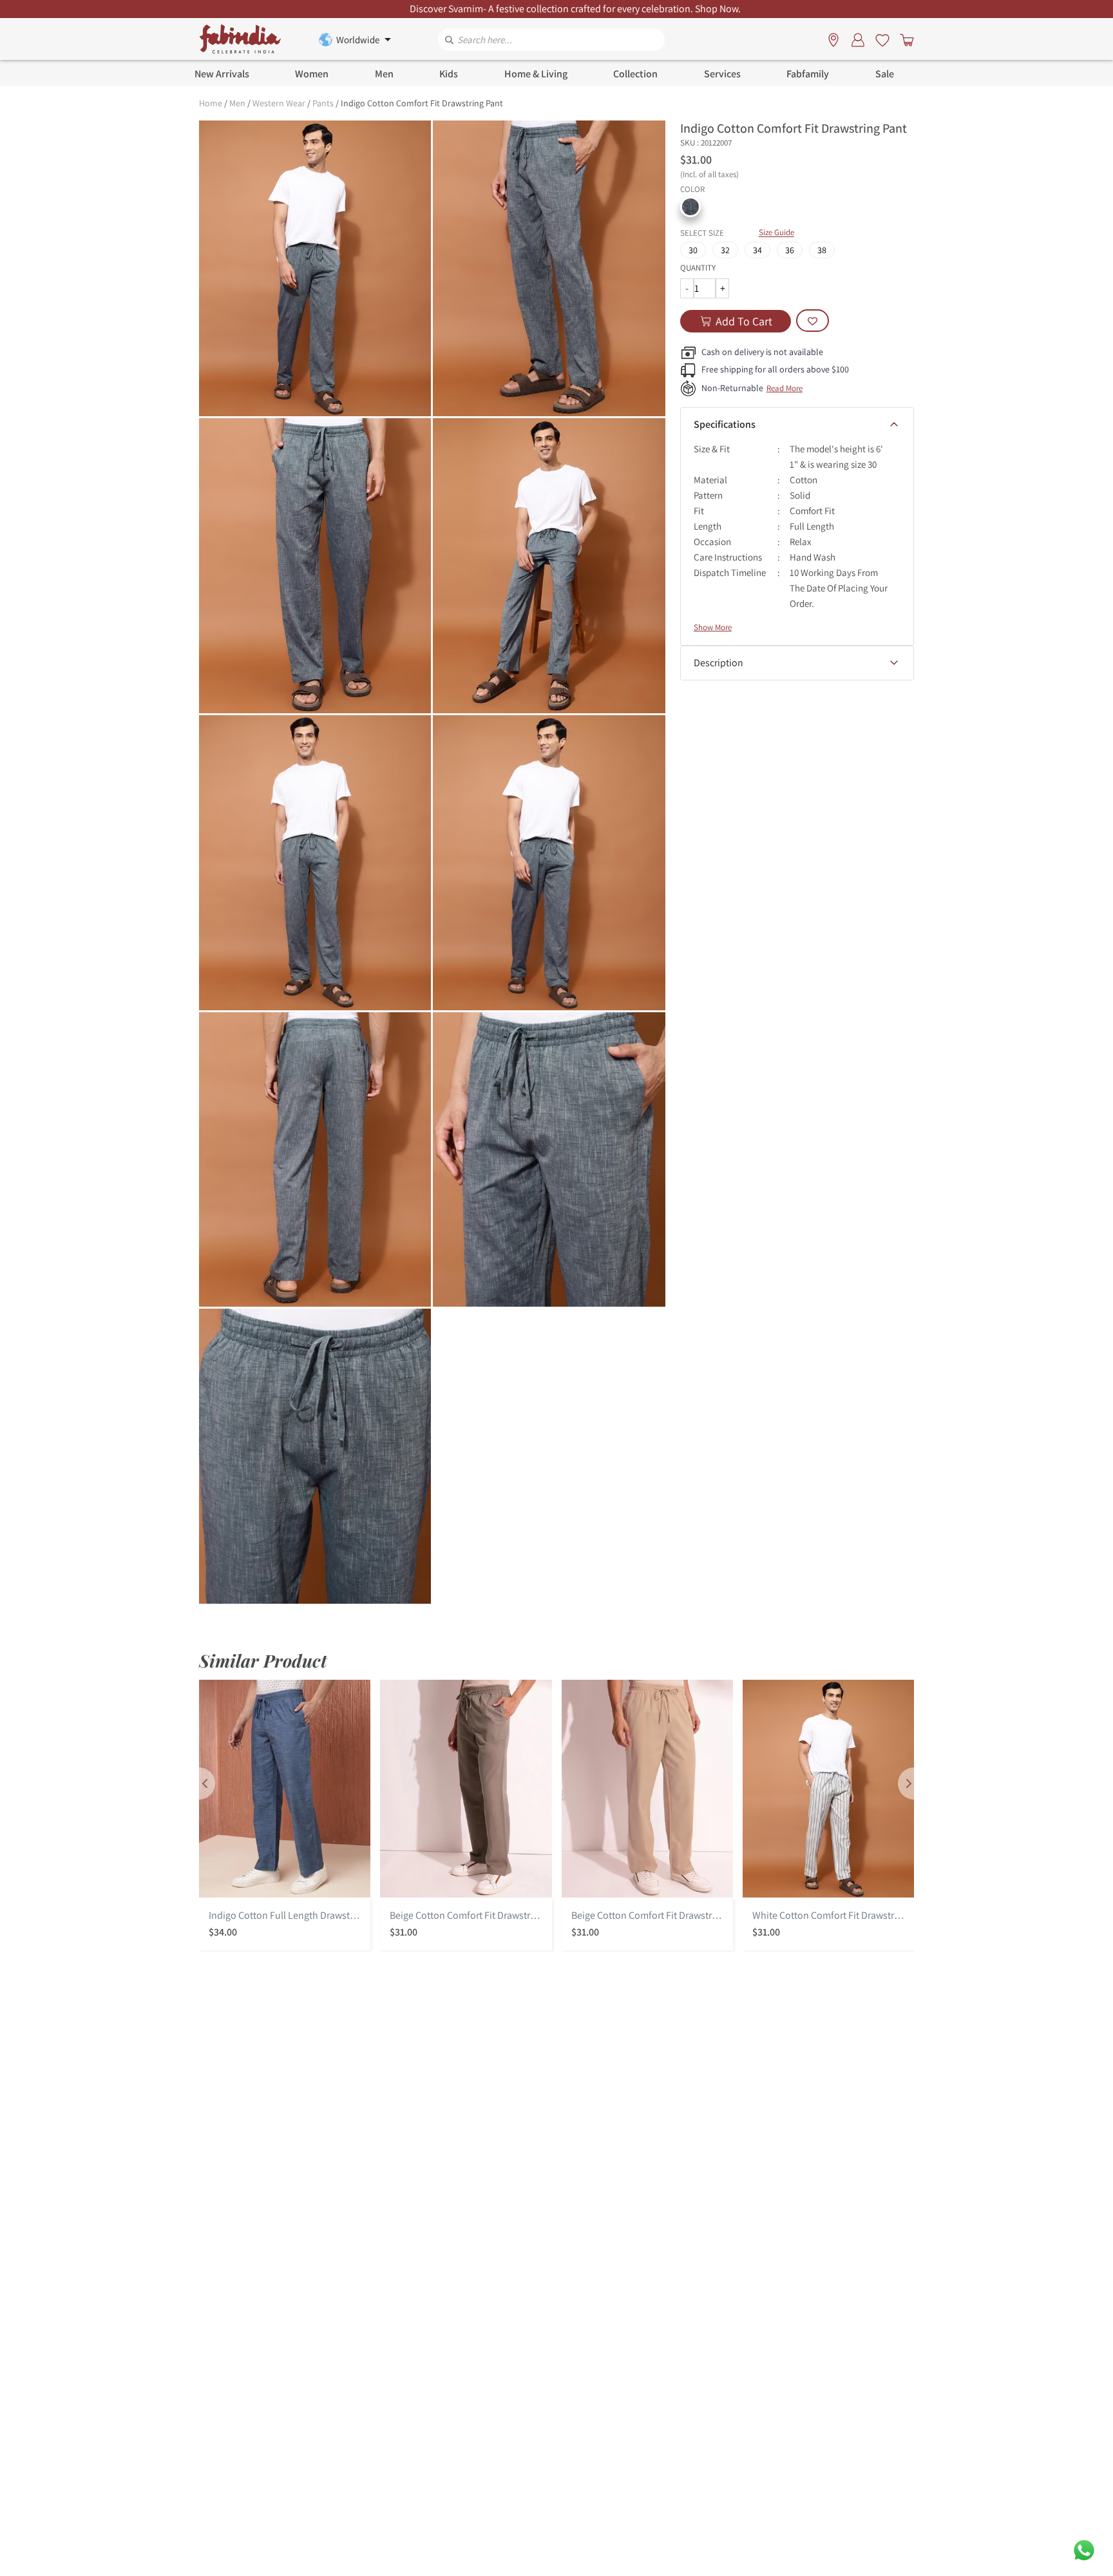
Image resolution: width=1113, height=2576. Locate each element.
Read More (785, 388)
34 (757, 250)
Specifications (725, 424)
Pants (323, 103)
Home (211, 103)
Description (718, 663)
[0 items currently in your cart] (904, 39)
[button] (690, 207)
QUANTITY (698, 268)
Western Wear (279, 103)
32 (725, 250)
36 (790, 250)
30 (693, 250)
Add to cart (744, 321)
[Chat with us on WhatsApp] (1084, 2549)
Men (237, 103)
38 (822, 250)
